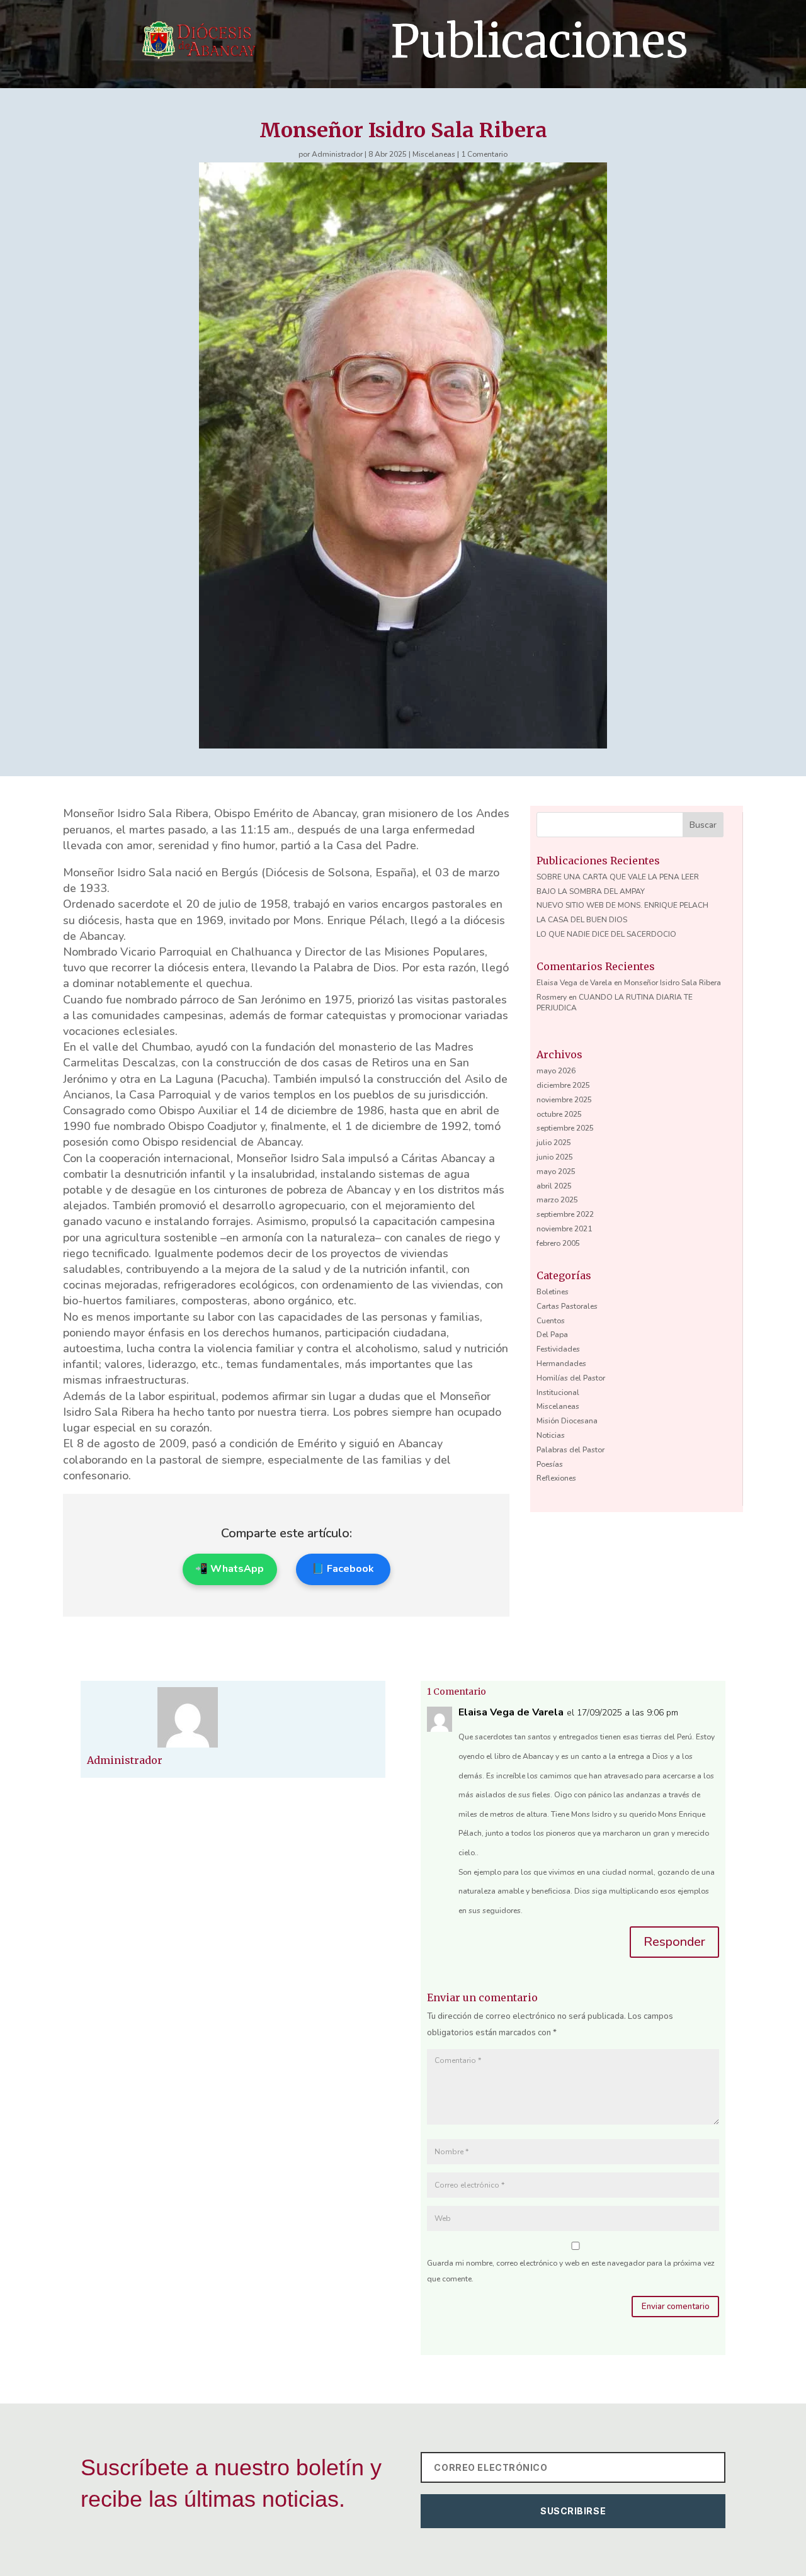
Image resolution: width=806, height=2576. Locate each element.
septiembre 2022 (565, 1214)
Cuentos (551, 1321)
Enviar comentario (676, 2307)
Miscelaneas (434, 154)
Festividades (558, 1349)
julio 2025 (554, 1143)
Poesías (550, 1464)
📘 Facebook (343, 1569)
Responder (674, 1942)
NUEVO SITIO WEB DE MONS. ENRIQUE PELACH (622, 905)
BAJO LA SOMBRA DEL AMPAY (591, 891)
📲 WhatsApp (230, 1569)
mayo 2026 (556, 1071)
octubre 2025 (559, 1114)
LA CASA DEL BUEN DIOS (582, 920)
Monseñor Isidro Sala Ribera (673, 983)
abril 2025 (554, 1186)
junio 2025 (555, 1157)
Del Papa (552, 1335)
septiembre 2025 (565, 1128)
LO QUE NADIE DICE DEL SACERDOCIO (606, 934)
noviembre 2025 (564, 1100)
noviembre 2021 (564, 1229)
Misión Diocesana (567, 1421)
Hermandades (561, 1364)
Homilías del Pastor (571, 1378)
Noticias (551, 1435)
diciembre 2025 (563, 1085)
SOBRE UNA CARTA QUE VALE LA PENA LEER (618, 877)
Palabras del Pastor (570, 1450)
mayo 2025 (556, 1172)
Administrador (337, 154)
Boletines (553, 1292)
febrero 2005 (558, 1243)
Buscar (703, 825)
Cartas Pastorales (567, 1306)
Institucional (558, 1393)
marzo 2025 (557, 1200)
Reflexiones (556, 1478)
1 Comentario (484, 154)
